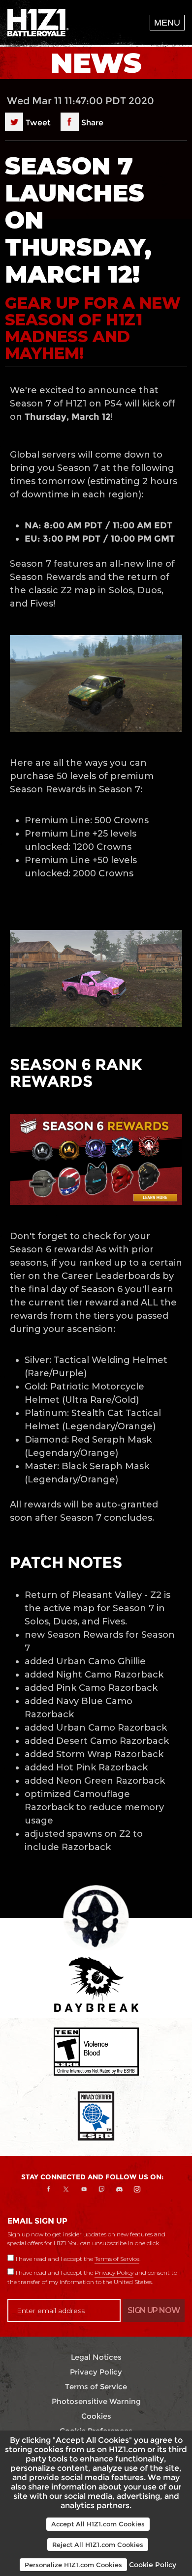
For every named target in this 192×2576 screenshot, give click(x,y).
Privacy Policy (114, 2272)
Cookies (96, 2416)
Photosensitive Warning (96, 2401)
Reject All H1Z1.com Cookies (98, 2545)
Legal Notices (96, 2357)
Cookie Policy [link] (153, 2565)
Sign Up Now (154, 2310)
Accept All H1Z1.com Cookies (98, 2524)
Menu (167, 23)
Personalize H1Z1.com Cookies (73, 2565)
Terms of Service (117, 2259)
